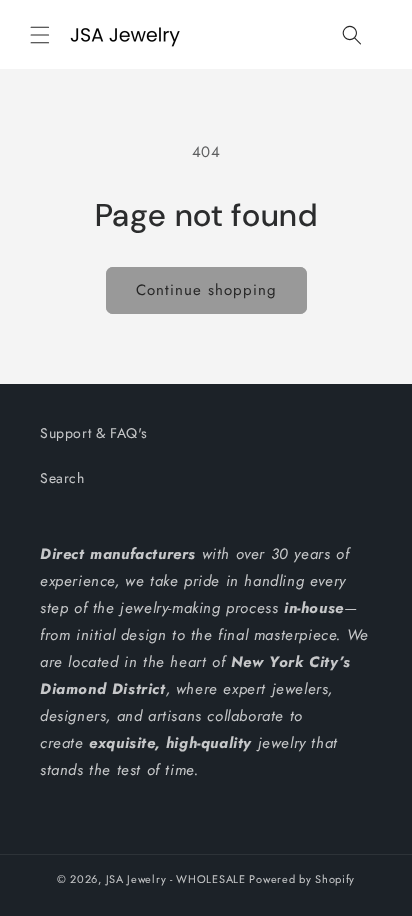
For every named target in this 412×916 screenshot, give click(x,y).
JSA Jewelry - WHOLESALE (176, 879)
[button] (40, 35)
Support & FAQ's (94, 433)
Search (62, 478)
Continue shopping (206, 290)
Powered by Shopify (302, 879)
